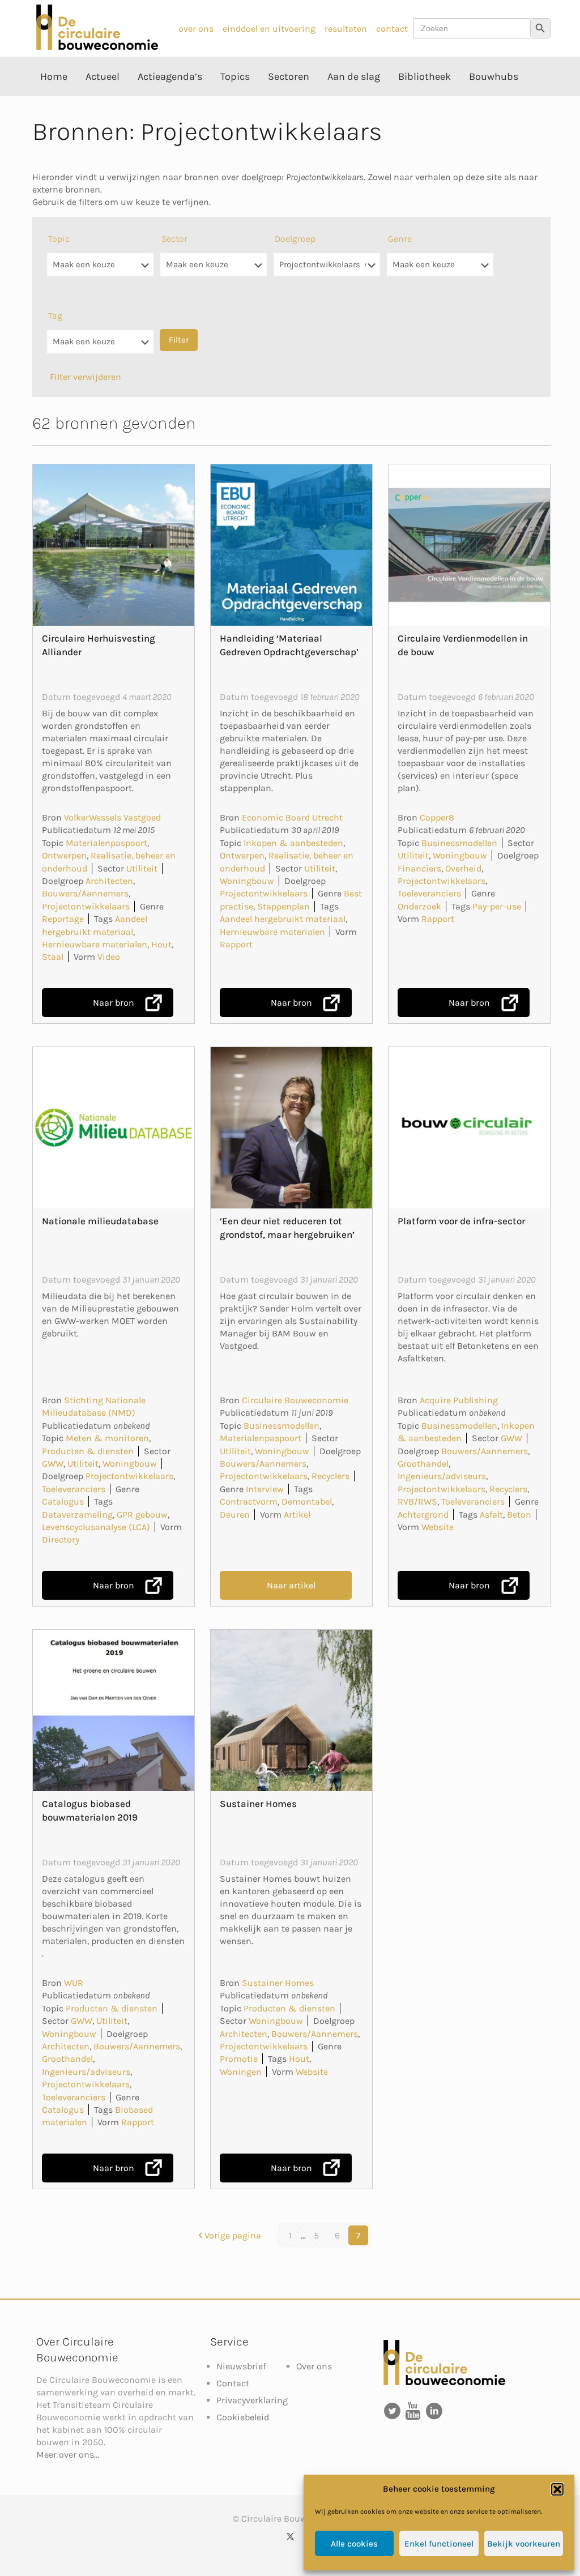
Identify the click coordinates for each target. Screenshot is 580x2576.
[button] (557, 2489)
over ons (196, 29)
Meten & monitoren (107, 1438)
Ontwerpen (64, 855)
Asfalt (491, 1515)
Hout (161, 944)
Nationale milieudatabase (100, 1221)
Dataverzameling (77, 1515)
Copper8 (437, 817)
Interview (265, 1489)
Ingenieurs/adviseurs (442, 1476)
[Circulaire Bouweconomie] (97, 47)
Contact (233, 2383)
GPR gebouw (142, 1515)
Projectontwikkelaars (86, 906)
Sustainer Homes (258, 1804)
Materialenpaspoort (106, 843)
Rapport (236, 944)
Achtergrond (423, 1515)
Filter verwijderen (86, 377)
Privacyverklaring (252, 2400)
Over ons (314, 2366)
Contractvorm (249, 1501)
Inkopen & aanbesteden (293, 843)
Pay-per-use (497, 906)
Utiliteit (142, 868)
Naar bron (114, 1003)
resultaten (346, 29)
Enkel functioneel (439, 2544)
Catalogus (63, 1501)
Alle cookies (354, 2544)
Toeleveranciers (429, 893)
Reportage (63, 919)
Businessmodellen (459, 843)
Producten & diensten (88, 1451)
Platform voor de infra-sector (461, 1221)
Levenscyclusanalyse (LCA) (96, 1527)
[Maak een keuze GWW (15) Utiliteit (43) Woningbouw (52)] (214, 270)
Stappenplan (283, 906)
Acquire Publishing (459, 1400)
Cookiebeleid (243, 2417)
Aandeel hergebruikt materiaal (283, 919)
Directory (61, 1539)
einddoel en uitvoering (269, 29)
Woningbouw (247, 881)
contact (392, 29)
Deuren (235, 1515)
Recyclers (330, 1476)
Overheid (463, 868)
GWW (53, 1464)
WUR (74, 1983)
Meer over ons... (68, 2455)
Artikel (297, 1515)
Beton (519, 1515)
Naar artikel (291, 1585)
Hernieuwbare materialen (95, 944)
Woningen (241, 2072)
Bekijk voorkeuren (524, 2544)
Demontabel (307, 1501)
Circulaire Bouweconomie (295, 1400)
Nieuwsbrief (241, 2366)
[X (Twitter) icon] (290, 2536)
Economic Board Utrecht (292, 817)
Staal (53, 957)
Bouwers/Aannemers (85, 893)
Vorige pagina (233, 2235)
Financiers (419, 868)
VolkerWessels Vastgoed (112, 817)
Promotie (239, 2059)
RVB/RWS (417, 1501)
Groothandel (423, 1464)
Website (438, 1527)
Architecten (109, 881)
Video (109, 957)
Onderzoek (419, 906)
